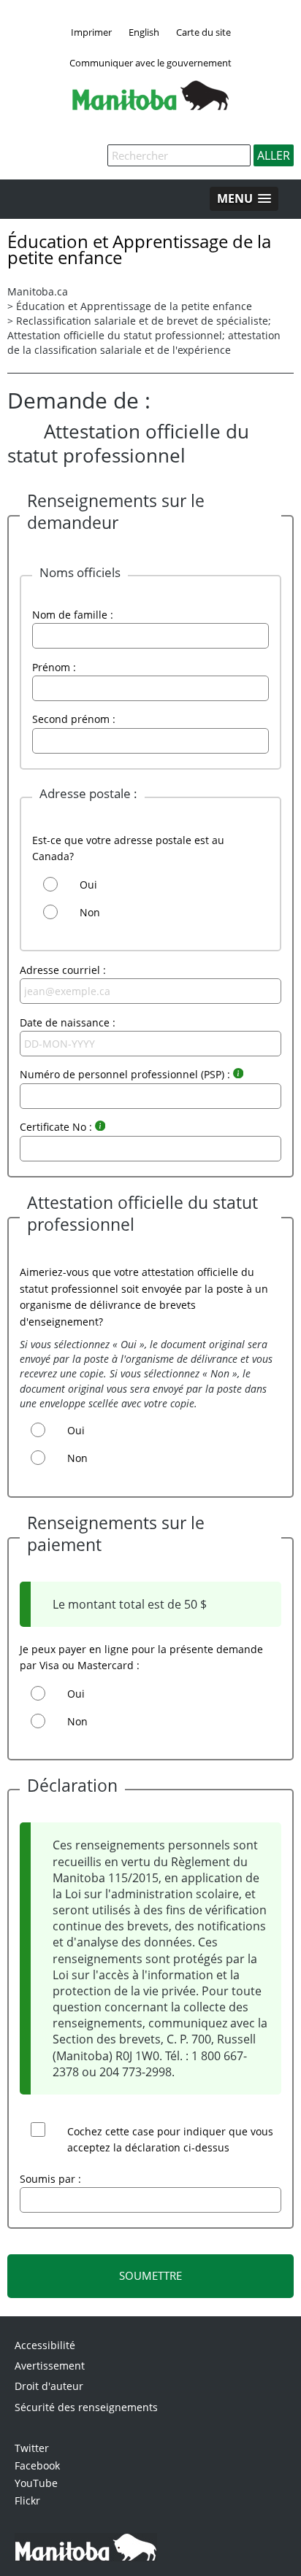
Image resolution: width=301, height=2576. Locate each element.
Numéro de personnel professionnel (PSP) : (126, 1074)
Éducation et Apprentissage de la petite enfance (134, 306)
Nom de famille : (73, 615)
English (144, 32)
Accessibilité (45, 2345)
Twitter (32, 2448)
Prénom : (54, 667)
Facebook (37, 2465)
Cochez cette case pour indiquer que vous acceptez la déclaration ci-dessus (170, 2139)
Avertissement (50, 2366)
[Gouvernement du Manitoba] (150, 106)
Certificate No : (57, 1127)
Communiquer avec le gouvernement (150, 63)
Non (90, 912)
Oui (88, 885)
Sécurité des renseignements (86, 2407)
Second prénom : (74, 719)
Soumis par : (50, 2179)
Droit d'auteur (49, 2386)
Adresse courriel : (63, 970)
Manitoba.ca (38, 291)
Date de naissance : (68, 1022)
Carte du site (203, 32)
